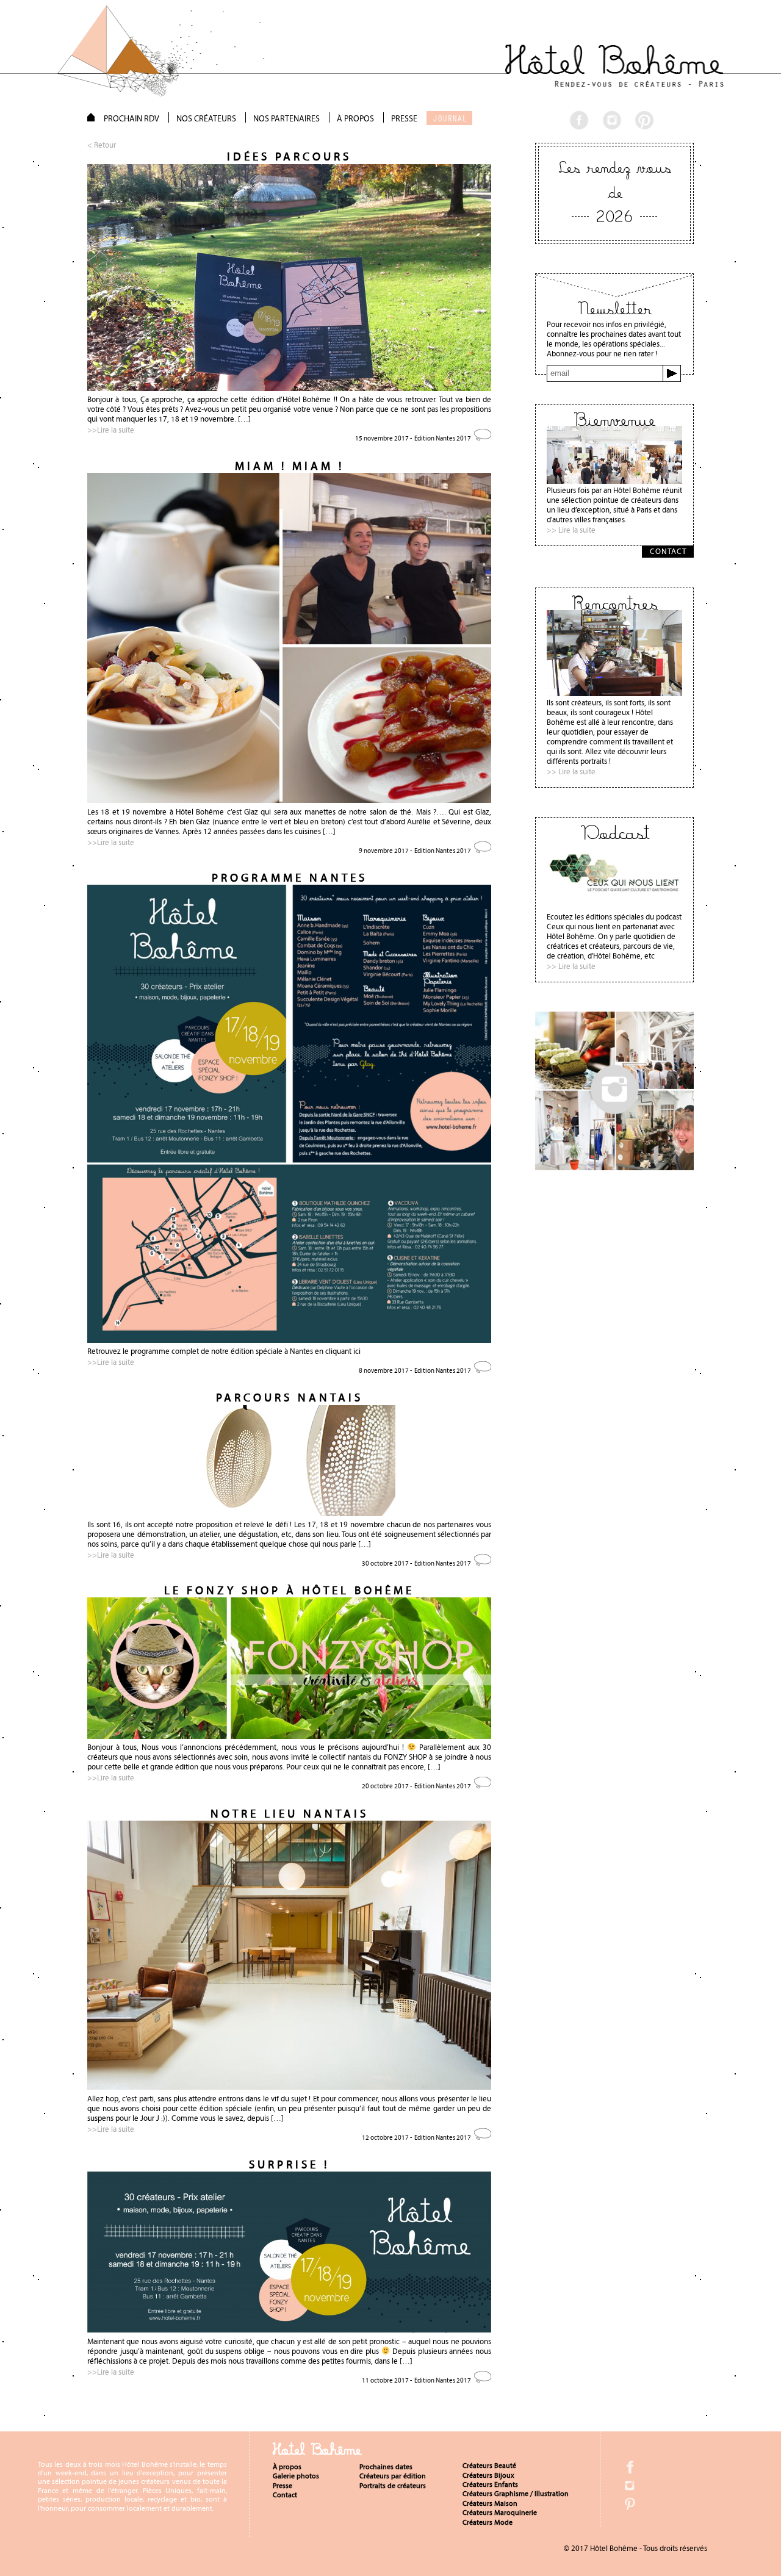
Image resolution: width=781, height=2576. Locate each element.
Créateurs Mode (488, 2522)
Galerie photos (296, 2476)
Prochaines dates (386, 2467)
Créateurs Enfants (490, 2484)
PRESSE (404, 118)
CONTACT (668, 551)
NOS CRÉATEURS (206, 118)
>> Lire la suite (571, 530)
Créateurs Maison (490, 2503)
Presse (283, 2486)
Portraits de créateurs (393, 2486)
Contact (285, 2495)
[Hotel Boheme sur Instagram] (614, 1167)
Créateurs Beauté (489, 2466)
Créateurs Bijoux (488, 2475)
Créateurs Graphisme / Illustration (516, 2494)
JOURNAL (450, 118)
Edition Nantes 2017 (443, 438)
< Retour (102, 145)
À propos (287, 2467)
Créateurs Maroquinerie (500, 2513)
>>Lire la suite (111, 430)
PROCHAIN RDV (131, 118)
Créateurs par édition (393, 2476)
